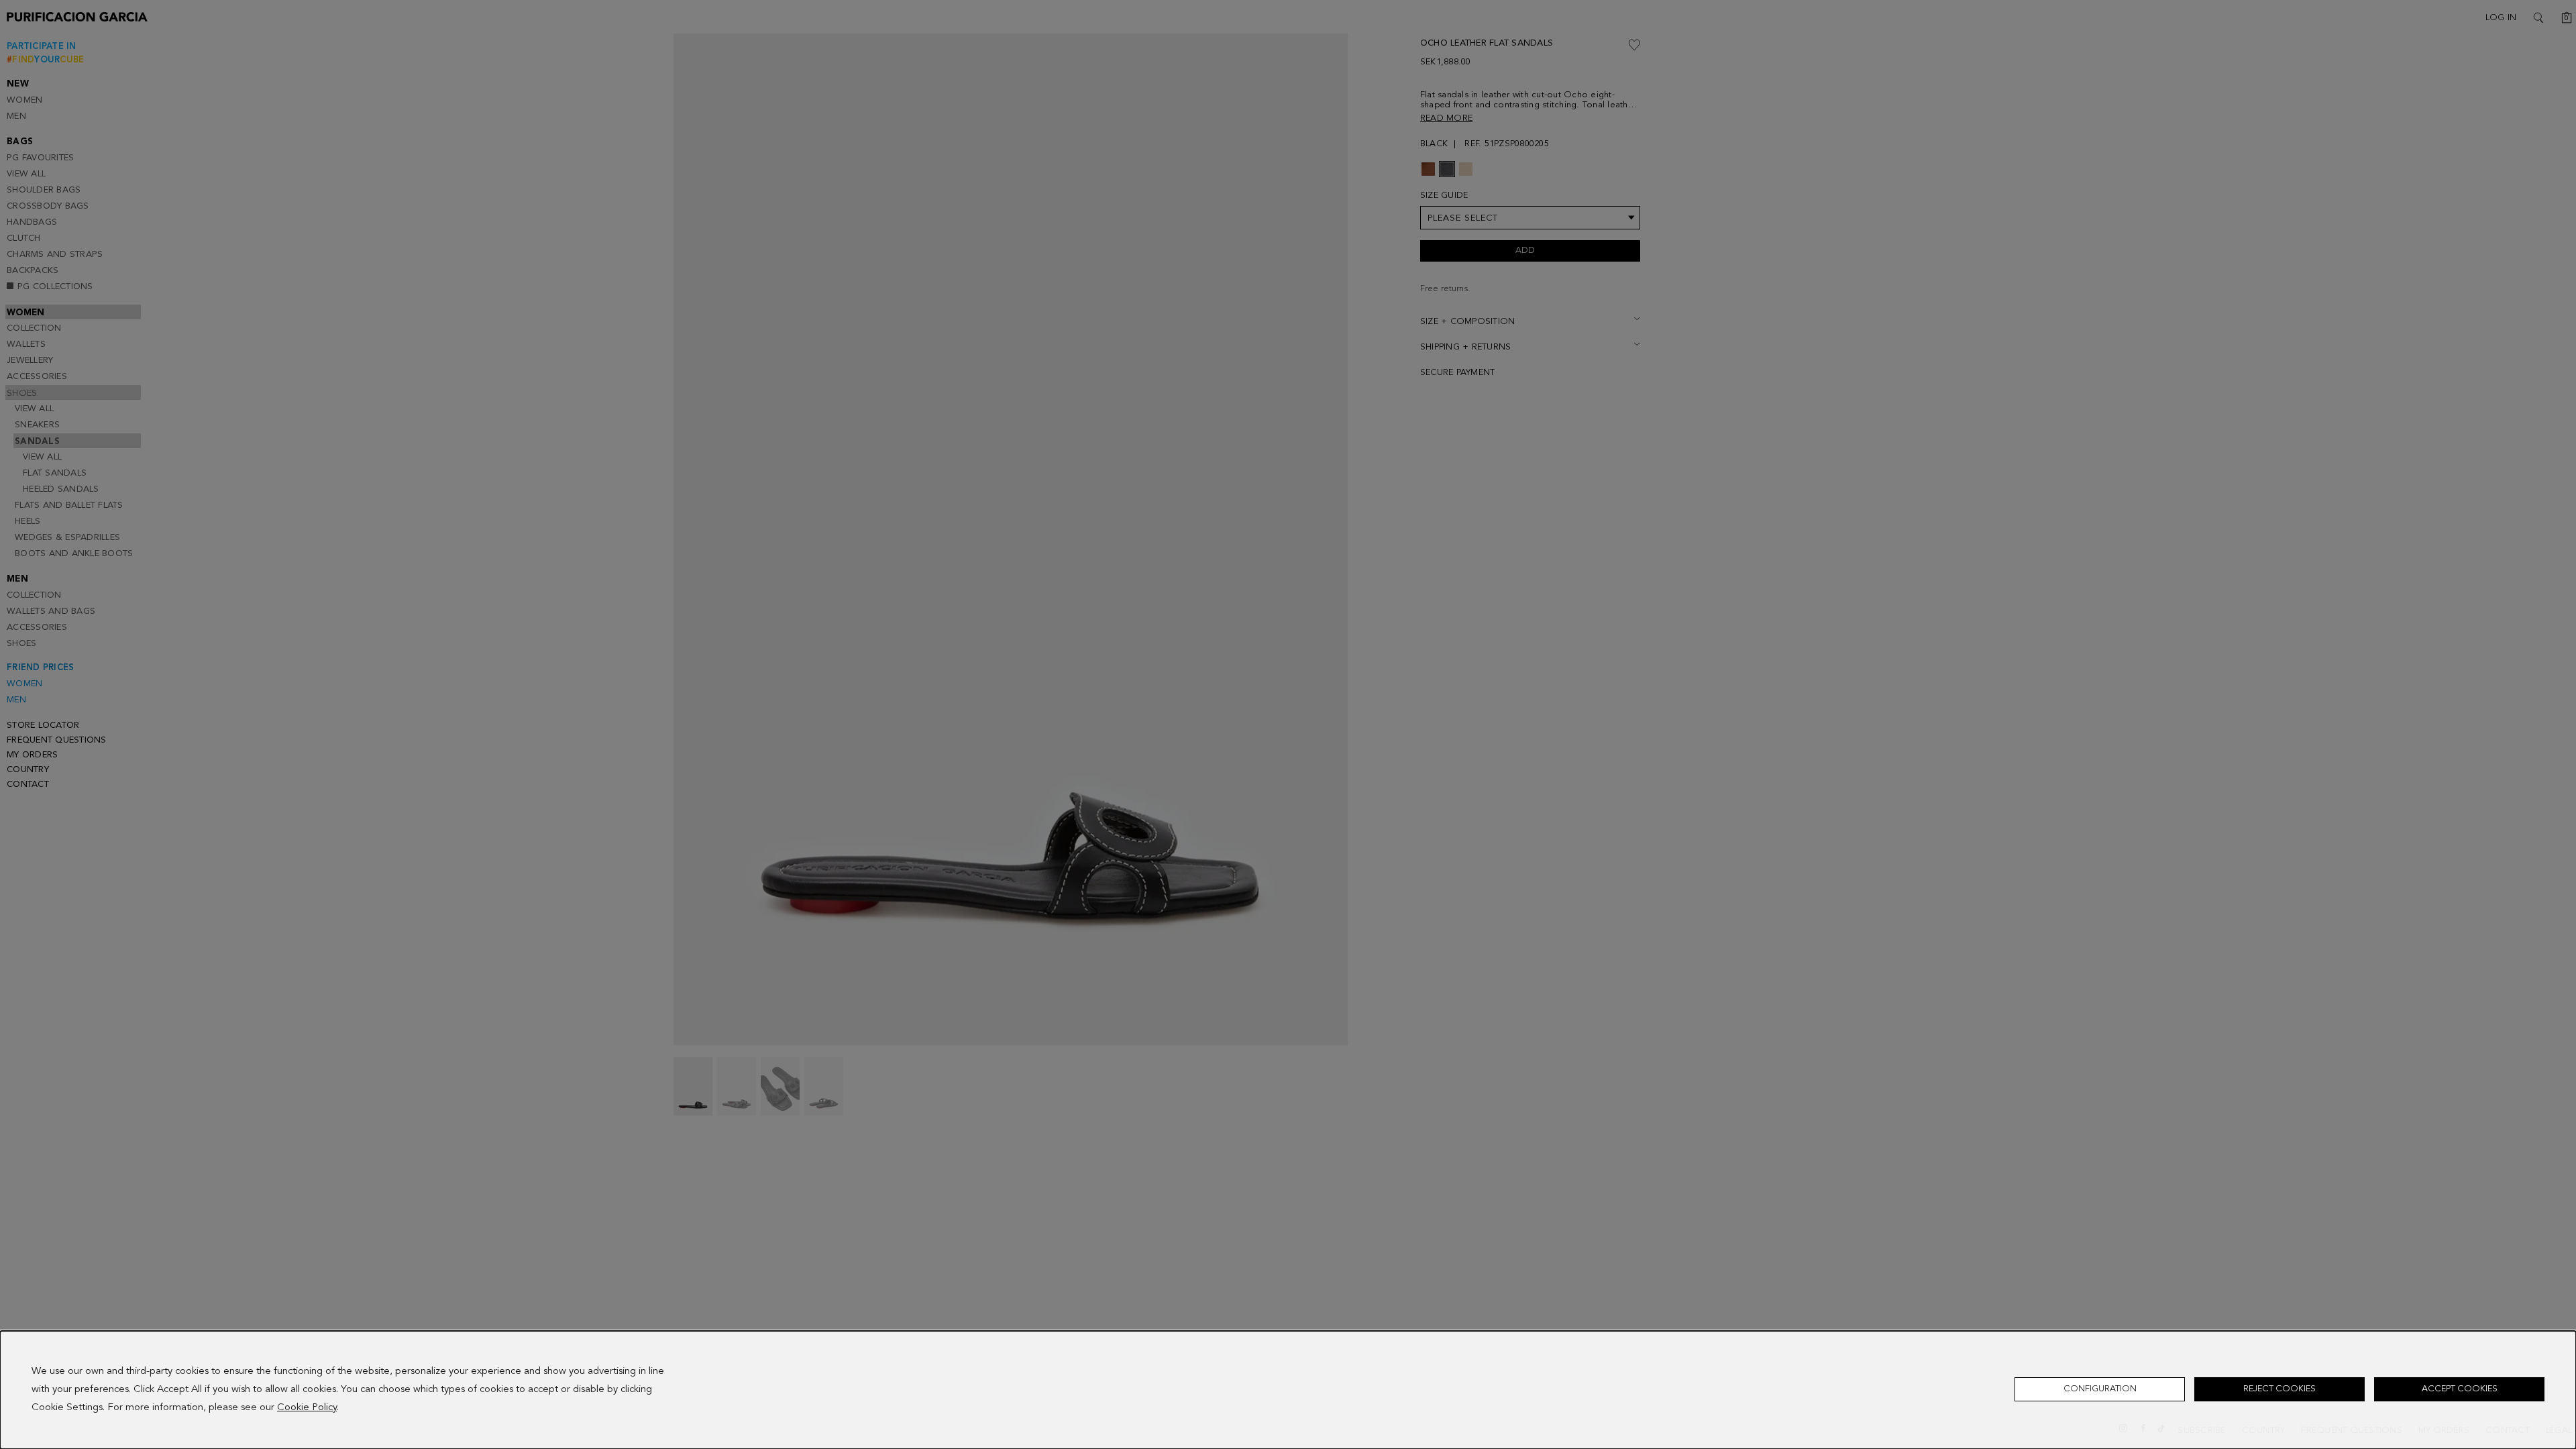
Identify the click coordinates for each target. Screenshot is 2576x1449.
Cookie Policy (307, 1408)
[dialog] (1288, 1390)
